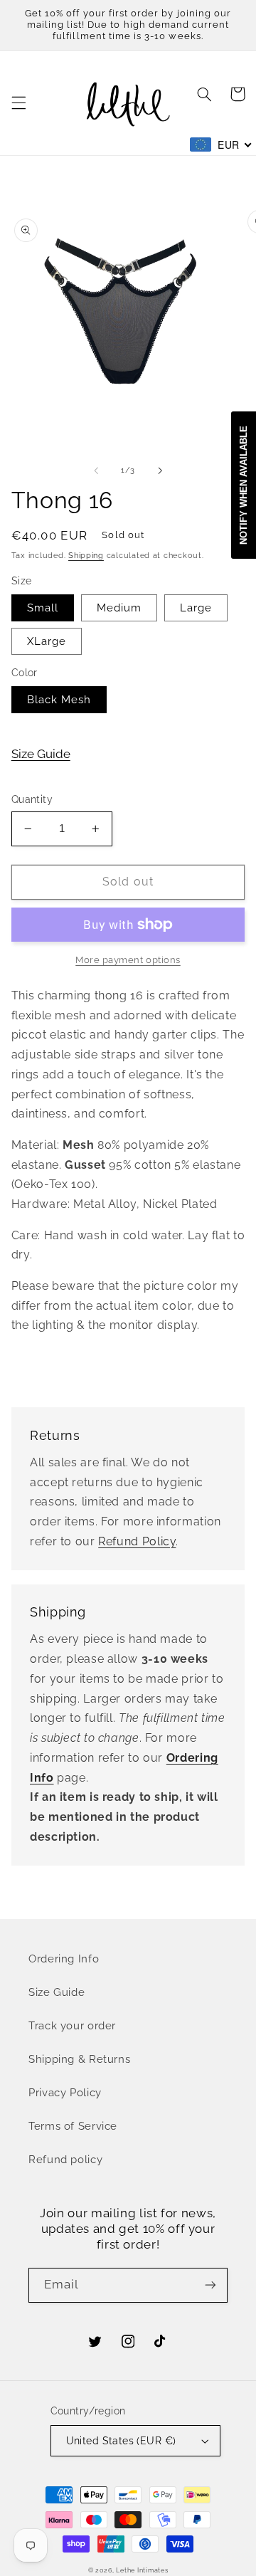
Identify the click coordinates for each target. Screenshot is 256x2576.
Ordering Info (64, 1959)
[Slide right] (160, 470)
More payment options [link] (128, 960)
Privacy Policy (65, 2092)
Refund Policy (137, 1541)
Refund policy (65, 2159)
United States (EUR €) (121, 2441)
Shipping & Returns (79, 2059)
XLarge (47, 641)
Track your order (72, 2025)
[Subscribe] (210, 2285)
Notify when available (244, 485)
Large (196, 608)
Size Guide (41, 754)
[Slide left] (96, 470)
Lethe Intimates (142, 2570)
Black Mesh (59, 699)
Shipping (86, 555)
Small (43, 608)
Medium (119, 608)
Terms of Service (73, 2126)
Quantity (32, 799)
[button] (18, 103)
